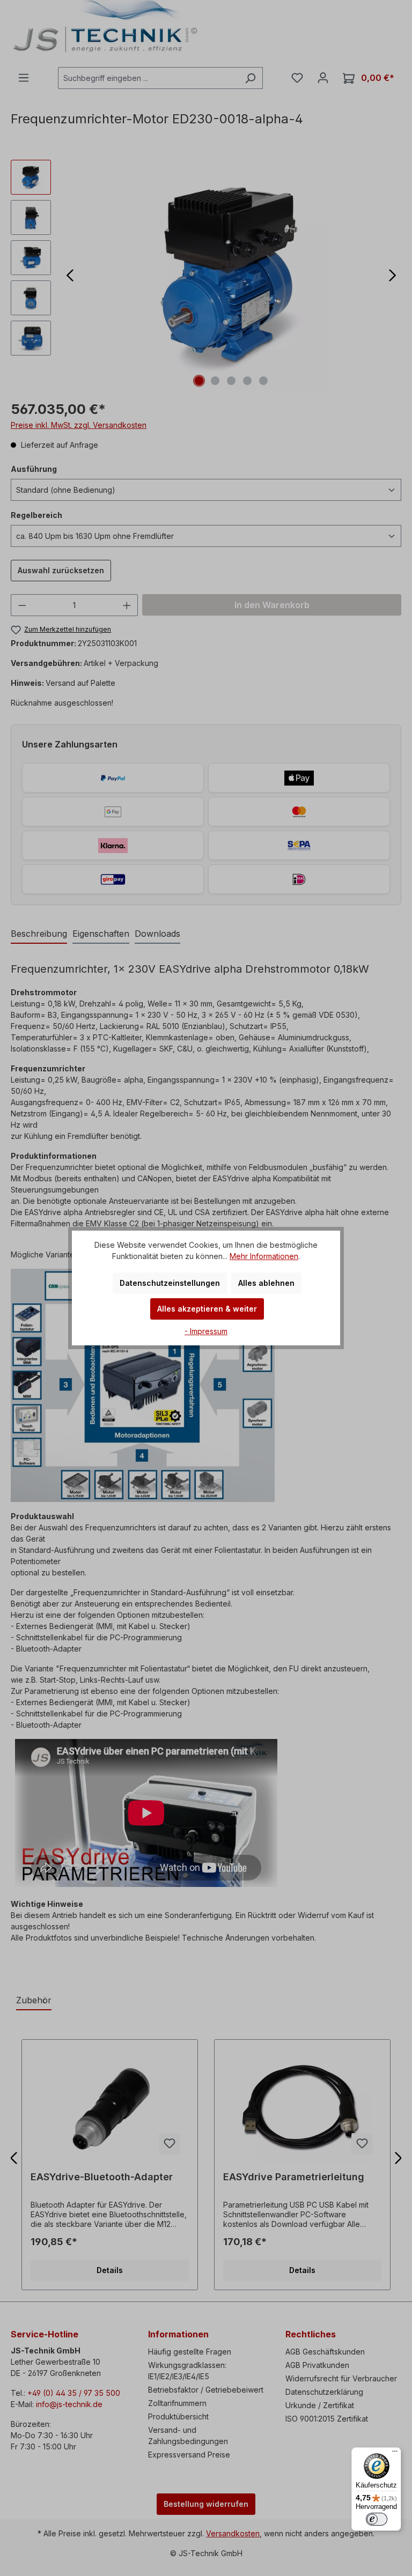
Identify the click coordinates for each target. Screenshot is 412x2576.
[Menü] (395, 2454)
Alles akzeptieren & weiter (207, 1309)
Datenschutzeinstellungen (170, 1283)
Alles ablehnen (266, 1283)
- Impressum (206, 1331)
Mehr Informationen (264, 1256)
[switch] (377, 2519)
